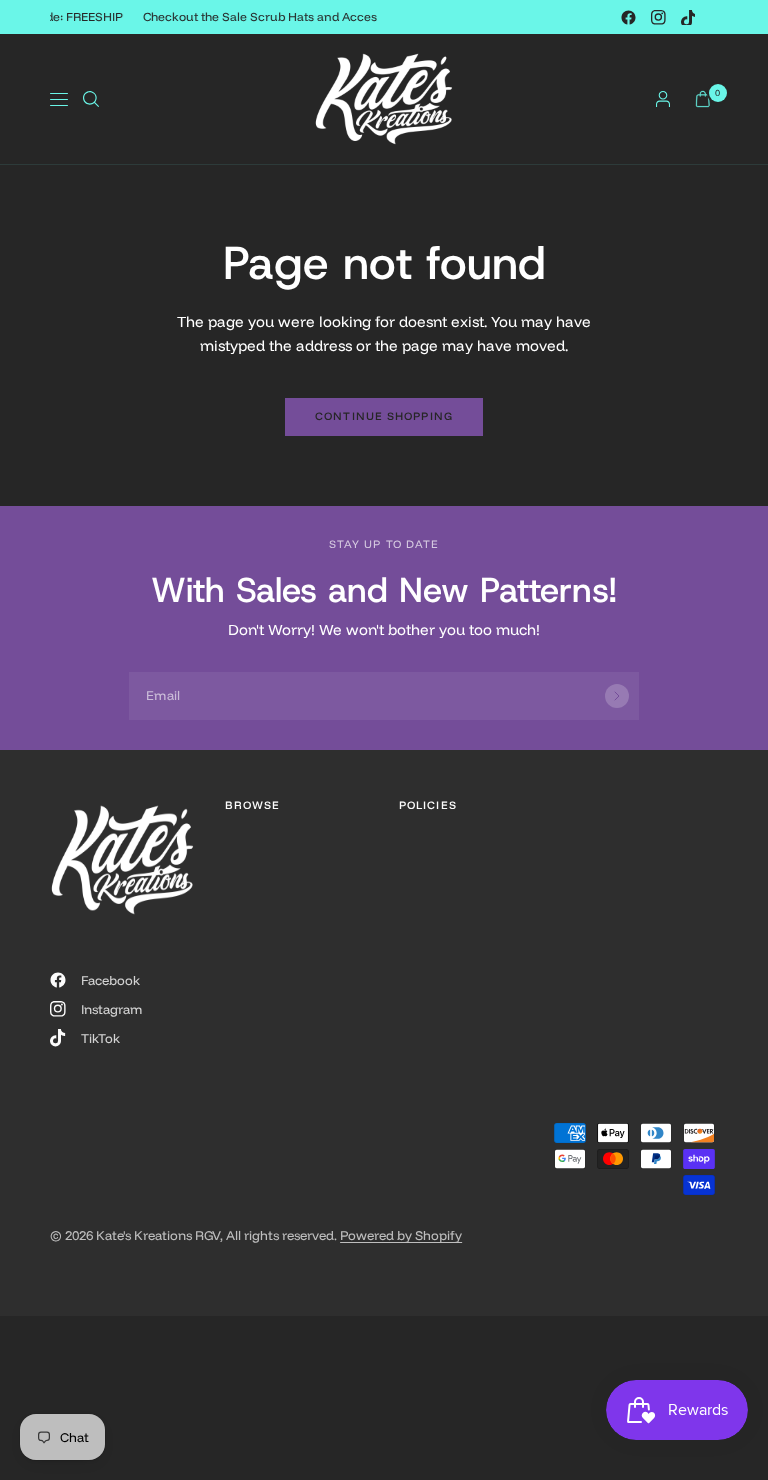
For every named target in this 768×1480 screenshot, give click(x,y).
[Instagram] (658, 17)
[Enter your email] (617, 696)
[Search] (91, 99)
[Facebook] (628, 17)
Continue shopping (384, 416)
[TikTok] (688, 17)
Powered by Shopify (401, 1235)
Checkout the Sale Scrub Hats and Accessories (278, 16)
